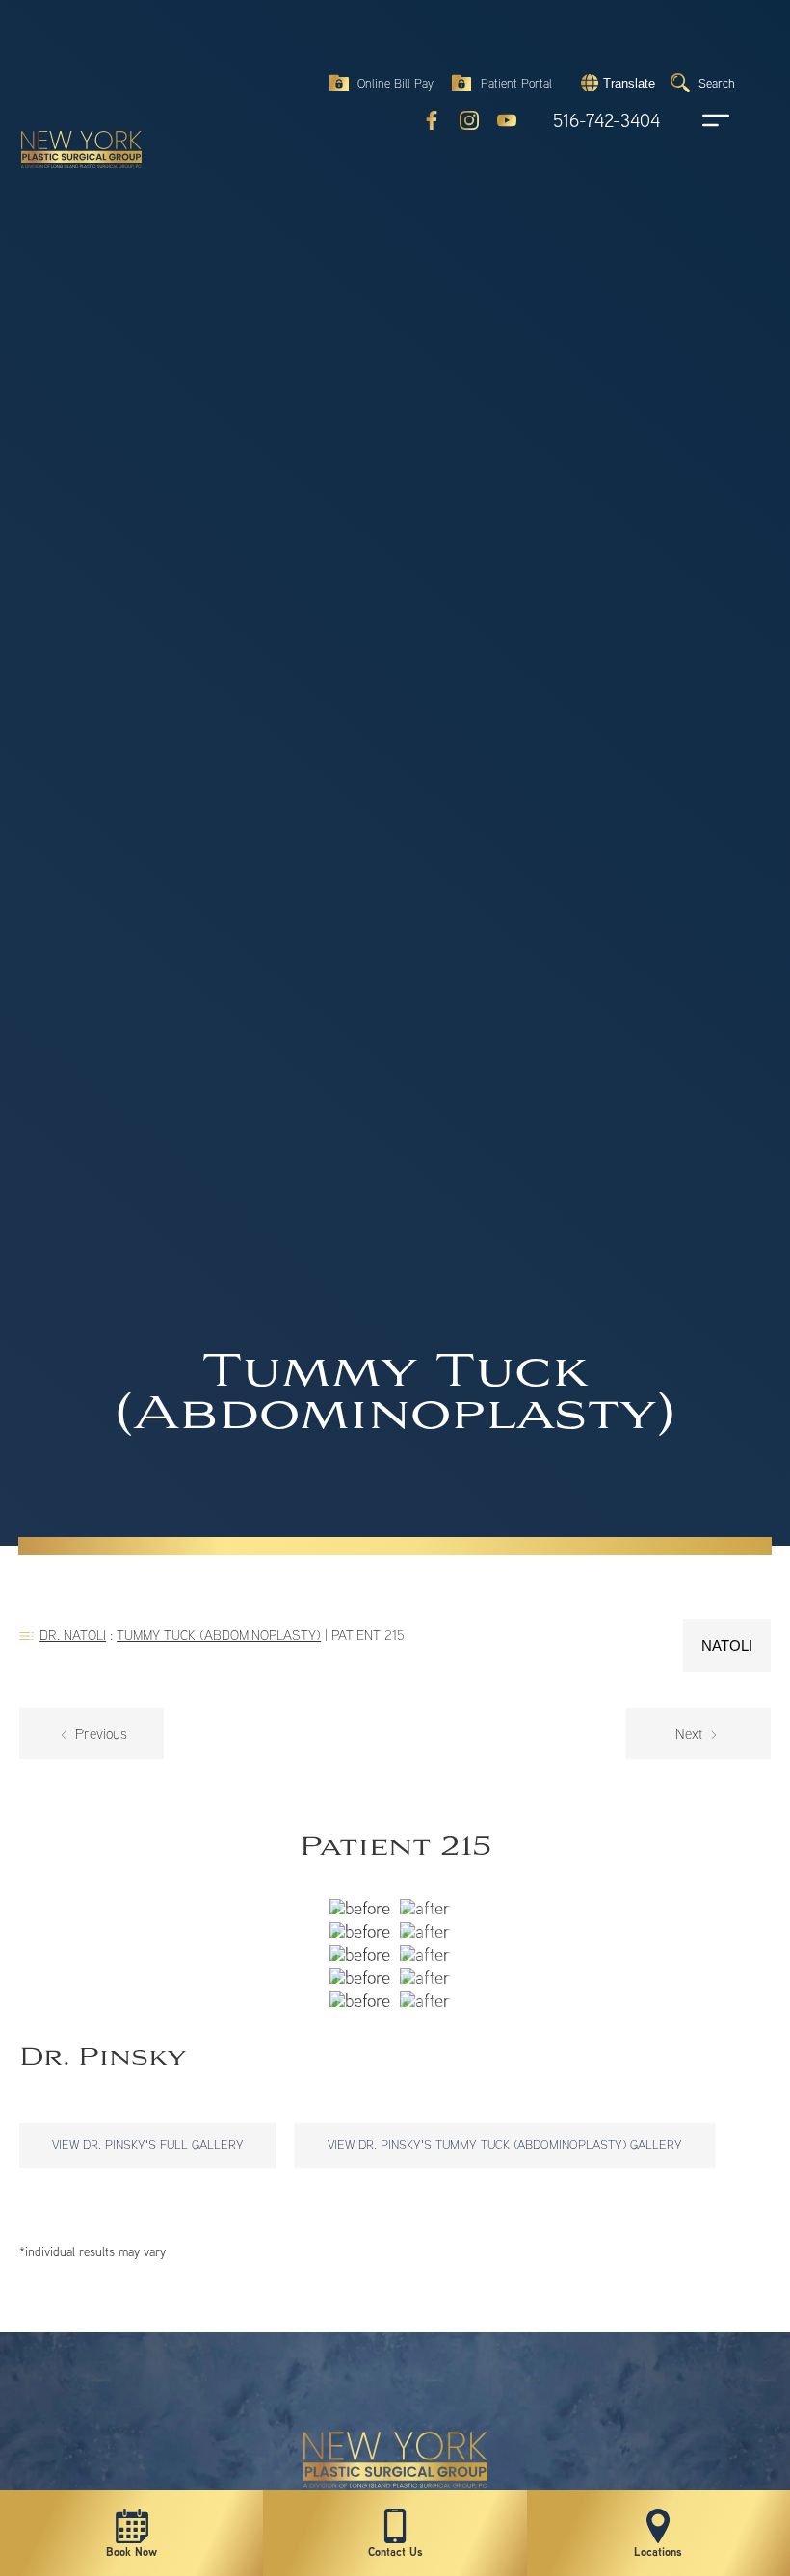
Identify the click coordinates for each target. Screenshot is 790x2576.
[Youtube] (507, 120)
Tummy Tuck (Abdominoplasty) (219, 1635)
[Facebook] (432, 120)
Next (691, 1734)
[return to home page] (72, 67)
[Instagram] (469, 120)
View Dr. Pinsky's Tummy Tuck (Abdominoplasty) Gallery (505, 2145)
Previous (99, 1734)
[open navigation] (698, 120)
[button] (616, 83)
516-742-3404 (606, 121)
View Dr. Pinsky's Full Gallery (148, 2145)
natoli (727, 1645)
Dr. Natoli (73, 1635)
